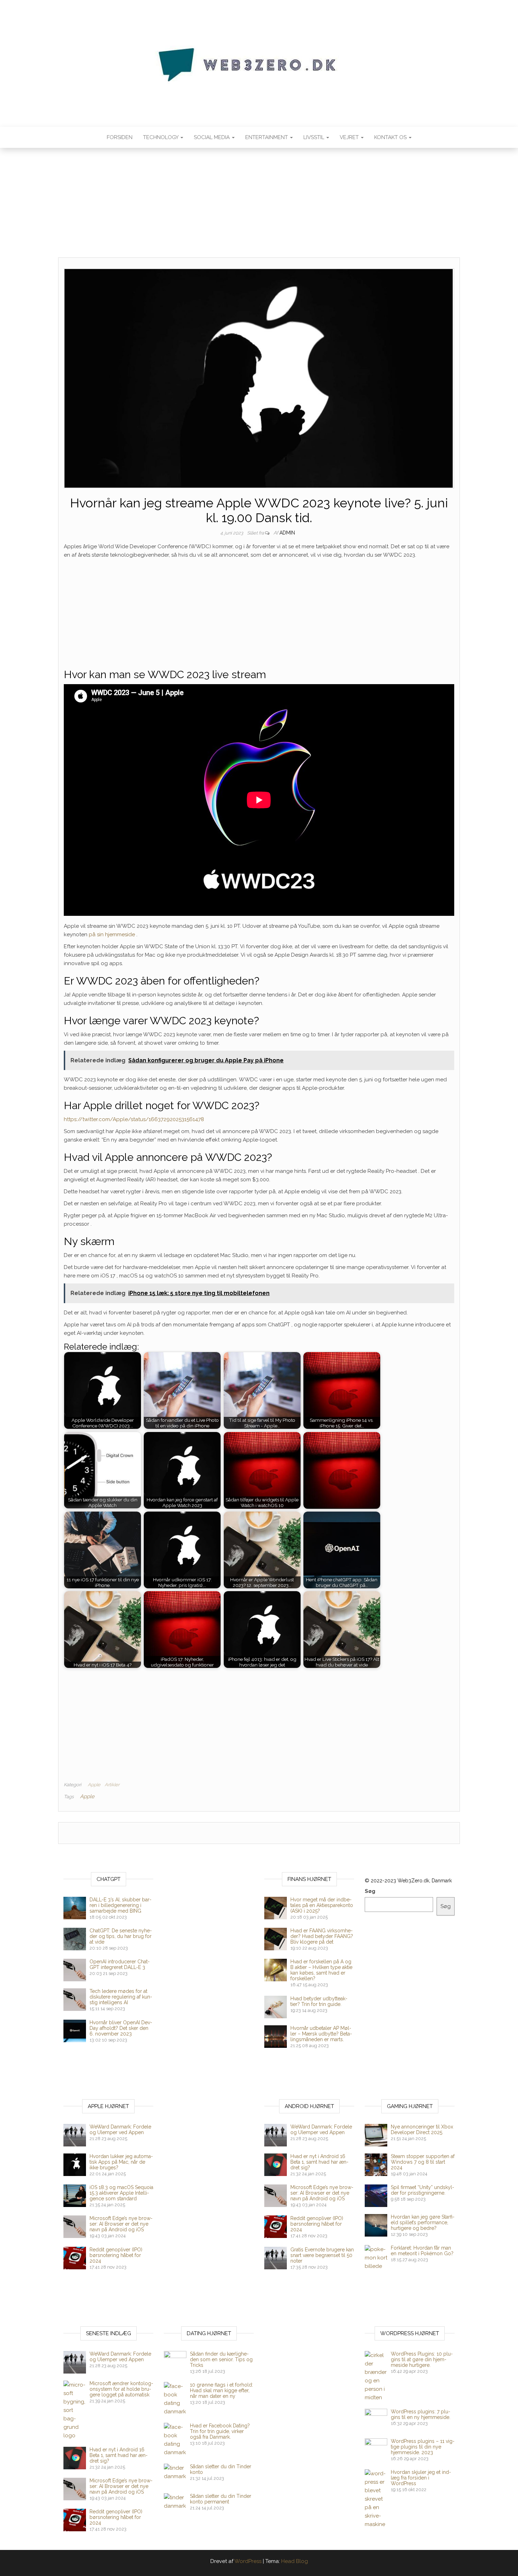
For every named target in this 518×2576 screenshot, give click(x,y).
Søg (370, 1891)
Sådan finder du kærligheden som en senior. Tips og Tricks (221, 2359)
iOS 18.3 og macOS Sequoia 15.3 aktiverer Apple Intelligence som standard (121, 2193)
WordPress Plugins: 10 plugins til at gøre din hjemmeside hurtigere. (422, 2359)
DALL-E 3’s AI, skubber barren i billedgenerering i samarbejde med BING (121, 1905)
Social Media (212, 137)
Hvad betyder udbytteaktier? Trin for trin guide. (319, 2001)
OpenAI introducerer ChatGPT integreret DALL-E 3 (120, 1964)
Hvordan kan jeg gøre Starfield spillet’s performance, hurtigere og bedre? (423, 2222)
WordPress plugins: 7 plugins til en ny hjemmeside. (421, 2414)
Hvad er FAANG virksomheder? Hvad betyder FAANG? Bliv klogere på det (322, 1936)
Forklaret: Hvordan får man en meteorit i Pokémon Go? (422, 2251)
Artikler (112, 1785)
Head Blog (295, 2561)
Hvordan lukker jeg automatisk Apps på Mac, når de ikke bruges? (121, 2162)
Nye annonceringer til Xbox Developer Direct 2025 (422, 2130)
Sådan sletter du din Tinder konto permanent (221, 2499)
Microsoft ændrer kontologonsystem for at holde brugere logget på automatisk (121, 2389)
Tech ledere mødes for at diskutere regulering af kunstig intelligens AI (121, 1997)
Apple (94, 1785)
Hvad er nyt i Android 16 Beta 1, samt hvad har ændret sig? (319, 2162)
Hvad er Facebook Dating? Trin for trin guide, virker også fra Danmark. (220, 2431)
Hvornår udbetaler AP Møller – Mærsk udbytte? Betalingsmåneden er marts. (321, 2034)
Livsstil (314, 137)
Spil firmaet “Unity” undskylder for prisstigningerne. (423, 2190)
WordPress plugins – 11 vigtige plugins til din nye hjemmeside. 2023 (423, 2447)
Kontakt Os (391, 137)
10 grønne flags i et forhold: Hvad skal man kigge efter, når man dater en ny (221, 2390)
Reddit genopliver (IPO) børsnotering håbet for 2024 (116, 2255)
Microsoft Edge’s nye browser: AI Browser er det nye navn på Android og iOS (121, 2224)
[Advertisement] (259, 205)
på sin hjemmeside (112, 934)
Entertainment (267, 137)
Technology (161, 137)
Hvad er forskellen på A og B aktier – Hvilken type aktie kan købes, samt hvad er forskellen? (321, 1970)
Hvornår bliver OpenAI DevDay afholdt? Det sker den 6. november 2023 (121, 2028)
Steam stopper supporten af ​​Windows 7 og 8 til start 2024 (423, 2162)
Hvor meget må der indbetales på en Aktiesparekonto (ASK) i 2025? (322, 1905)
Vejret (350, 137)
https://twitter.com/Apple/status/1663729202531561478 (134, 1119)
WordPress (248, 2561)
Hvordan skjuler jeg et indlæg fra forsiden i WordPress (421, 2478)
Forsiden (120, 137)
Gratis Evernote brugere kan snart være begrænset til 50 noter (322, 2255)
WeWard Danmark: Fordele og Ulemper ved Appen (120, 2130)
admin (287, 533)
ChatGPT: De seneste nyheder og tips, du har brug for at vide (121, 1936)
